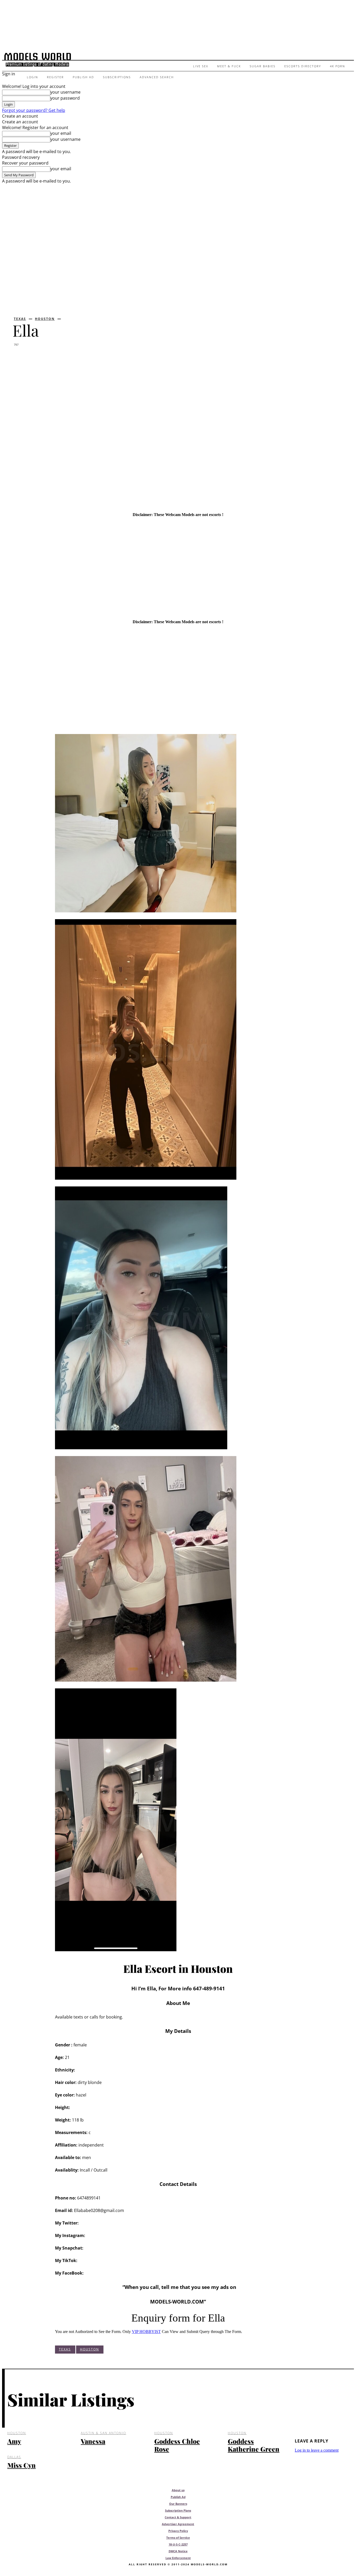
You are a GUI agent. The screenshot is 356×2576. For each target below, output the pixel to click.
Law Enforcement (178, 2558)
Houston (45, 319)
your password (65, 98)
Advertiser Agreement (178, 2524)
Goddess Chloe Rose (177, 2445)
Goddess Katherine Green (254, 2445)
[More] (99, 358)
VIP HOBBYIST (146, 2332)
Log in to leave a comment (317, 2450)
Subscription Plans (178, 2510)
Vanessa (93, 2441)
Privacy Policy (178, 2531)
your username (65, 92)
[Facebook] (21, 358)
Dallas (14, 2457)
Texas (20, 319)
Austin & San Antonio (103, 2433)
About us (178, 2490)
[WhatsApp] (79, 358)
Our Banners (178, 2504)
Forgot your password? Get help (34, 110)
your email (61, 133)
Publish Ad (178, 2497)
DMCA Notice (178, 2551)
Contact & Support (178, 2517)
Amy (14, 2441)
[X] (41, 358)
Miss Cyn (22, 2465)
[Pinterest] (60, 358)
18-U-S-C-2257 (178, 2544)
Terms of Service (178, 2538)
